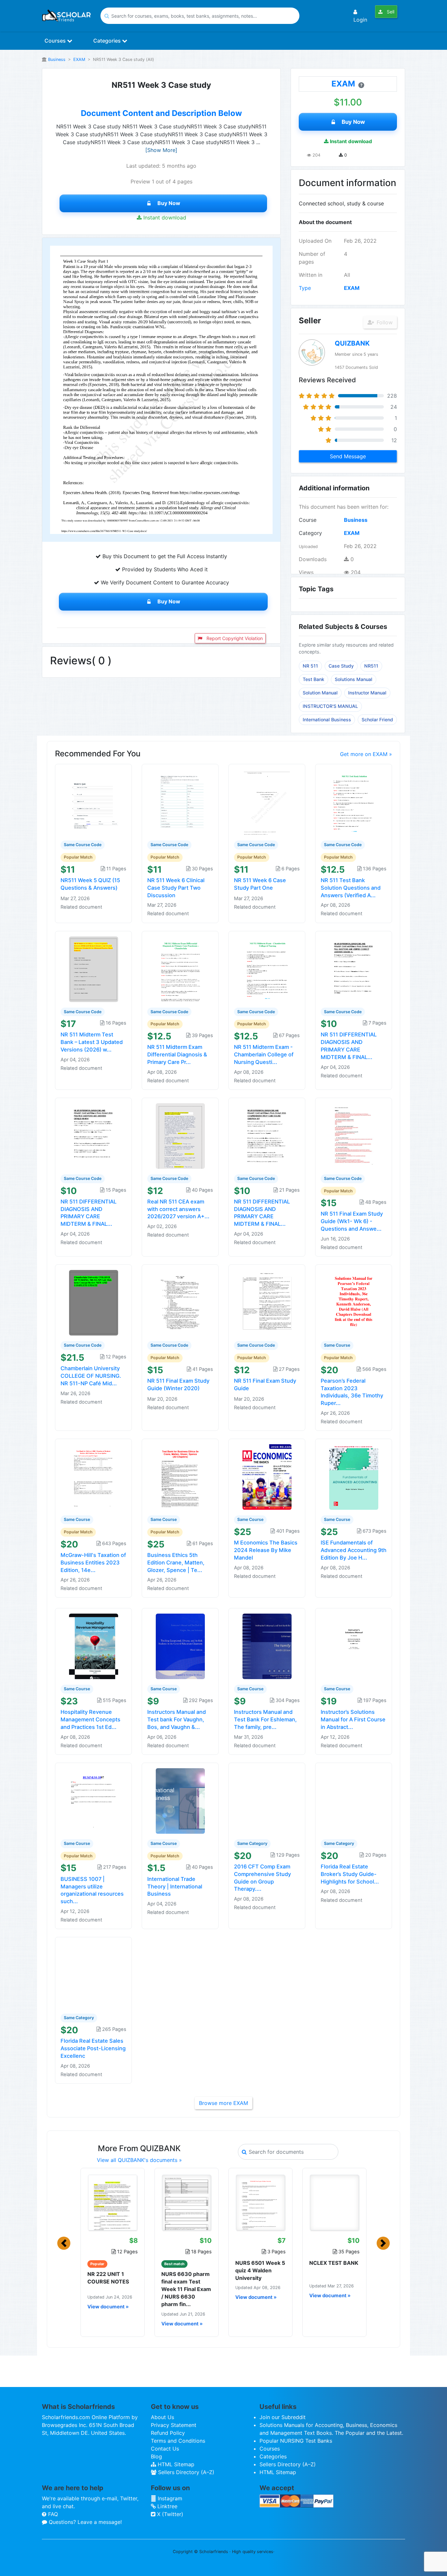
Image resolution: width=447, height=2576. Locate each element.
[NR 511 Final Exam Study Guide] (267, 1302)
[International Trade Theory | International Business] (180, 1800)
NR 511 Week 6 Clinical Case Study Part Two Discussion (176, 888)
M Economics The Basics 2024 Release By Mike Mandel (266, 1550)
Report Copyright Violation (234, 638)
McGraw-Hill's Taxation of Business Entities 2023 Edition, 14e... (93, 1563)
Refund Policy (168, 2433)
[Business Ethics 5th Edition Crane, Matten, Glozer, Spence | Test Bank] (180, 1477)
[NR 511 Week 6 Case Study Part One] (267, 802)
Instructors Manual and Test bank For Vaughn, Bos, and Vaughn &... (177, 1719)
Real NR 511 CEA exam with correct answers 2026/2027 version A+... (178, 1209)
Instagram (169, 2498)
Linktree (167, 2506)
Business (57, 59)
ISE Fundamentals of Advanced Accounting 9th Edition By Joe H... (354, 1550)
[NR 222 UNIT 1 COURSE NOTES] (113, 2203)
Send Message (348, 456)
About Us (162, 2417)
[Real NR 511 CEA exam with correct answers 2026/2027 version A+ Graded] (180, 1135)
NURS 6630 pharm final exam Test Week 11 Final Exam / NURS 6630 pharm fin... (186, 2289)
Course (308, 520)
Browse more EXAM (223, 2103)
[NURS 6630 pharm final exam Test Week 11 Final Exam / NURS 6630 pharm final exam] (187, 2203)
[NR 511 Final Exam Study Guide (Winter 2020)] (180, 1302)
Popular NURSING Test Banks (296, 2441)
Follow (384, 322)
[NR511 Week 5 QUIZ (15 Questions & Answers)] (94, 802)
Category (310, 533)
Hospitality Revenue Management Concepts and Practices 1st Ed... (90, 1719)
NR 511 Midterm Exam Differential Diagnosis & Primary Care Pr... (177, 1054)
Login (360, 20)
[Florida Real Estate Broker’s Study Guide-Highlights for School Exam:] (354, 1800)
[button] (64, 2243)
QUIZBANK (352, 343)
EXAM (79, 59)
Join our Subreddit (283, 2417)
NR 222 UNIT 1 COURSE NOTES (108, 2278)
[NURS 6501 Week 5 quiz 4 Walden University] (260, 2203)
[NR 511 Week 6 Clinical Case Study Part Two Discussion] (180, 802)
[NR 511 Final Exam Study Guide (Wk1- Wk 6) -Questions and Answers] (354, 1135)
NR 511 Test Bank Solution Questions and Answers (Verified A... (351, 888)
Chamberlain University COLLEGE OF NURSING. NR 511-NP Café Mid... (91, 1376)
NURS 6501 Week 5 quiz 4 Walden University (260, 2270)
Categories (108, 41)
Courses (56, 41)
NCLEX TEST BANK (334, 2263)
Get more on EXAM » (366, 754)
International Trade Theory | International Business (175, 1886)
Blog (156, 2456)
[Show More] (161, 150)
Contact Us (165, 2449)
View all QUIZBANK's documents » (139, 2160)
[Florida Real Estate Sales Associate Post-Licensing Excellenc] (94, 1975)
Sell (390, 12)
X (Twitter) (169, 2514)
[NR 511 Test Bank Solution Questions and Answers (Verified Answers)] (354, 802)
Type (305, 288)
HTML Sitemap (175, 2464)
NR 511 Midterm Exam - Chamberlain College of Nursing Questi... (264, 1054)
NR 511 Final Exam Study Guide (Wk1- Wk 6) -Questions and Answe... (352, 1221)
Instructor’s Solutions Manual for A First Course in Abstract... (353, 1719)
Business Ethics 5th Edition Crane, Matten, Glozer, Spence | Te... (176, 1563)
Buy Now (169, 203)
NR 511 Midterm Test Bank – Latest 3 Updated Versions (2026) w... (92, 1042)
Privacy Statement (174, 2425)
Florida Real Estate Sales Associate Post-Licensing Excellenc (93, 2048)
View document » (108, 2307)
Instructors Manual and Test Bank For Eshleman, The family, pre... (265, 1719)
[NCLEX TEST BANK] (334, 2203)
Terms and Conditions (178, 2441)
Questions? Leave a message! (84, 2522)
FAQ (52, 2514)
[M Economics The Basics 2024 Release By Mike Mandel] (267, 1477)
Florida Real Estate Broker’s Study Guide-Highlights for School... (350, 1874)
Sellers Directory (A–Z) (185, 2472)
